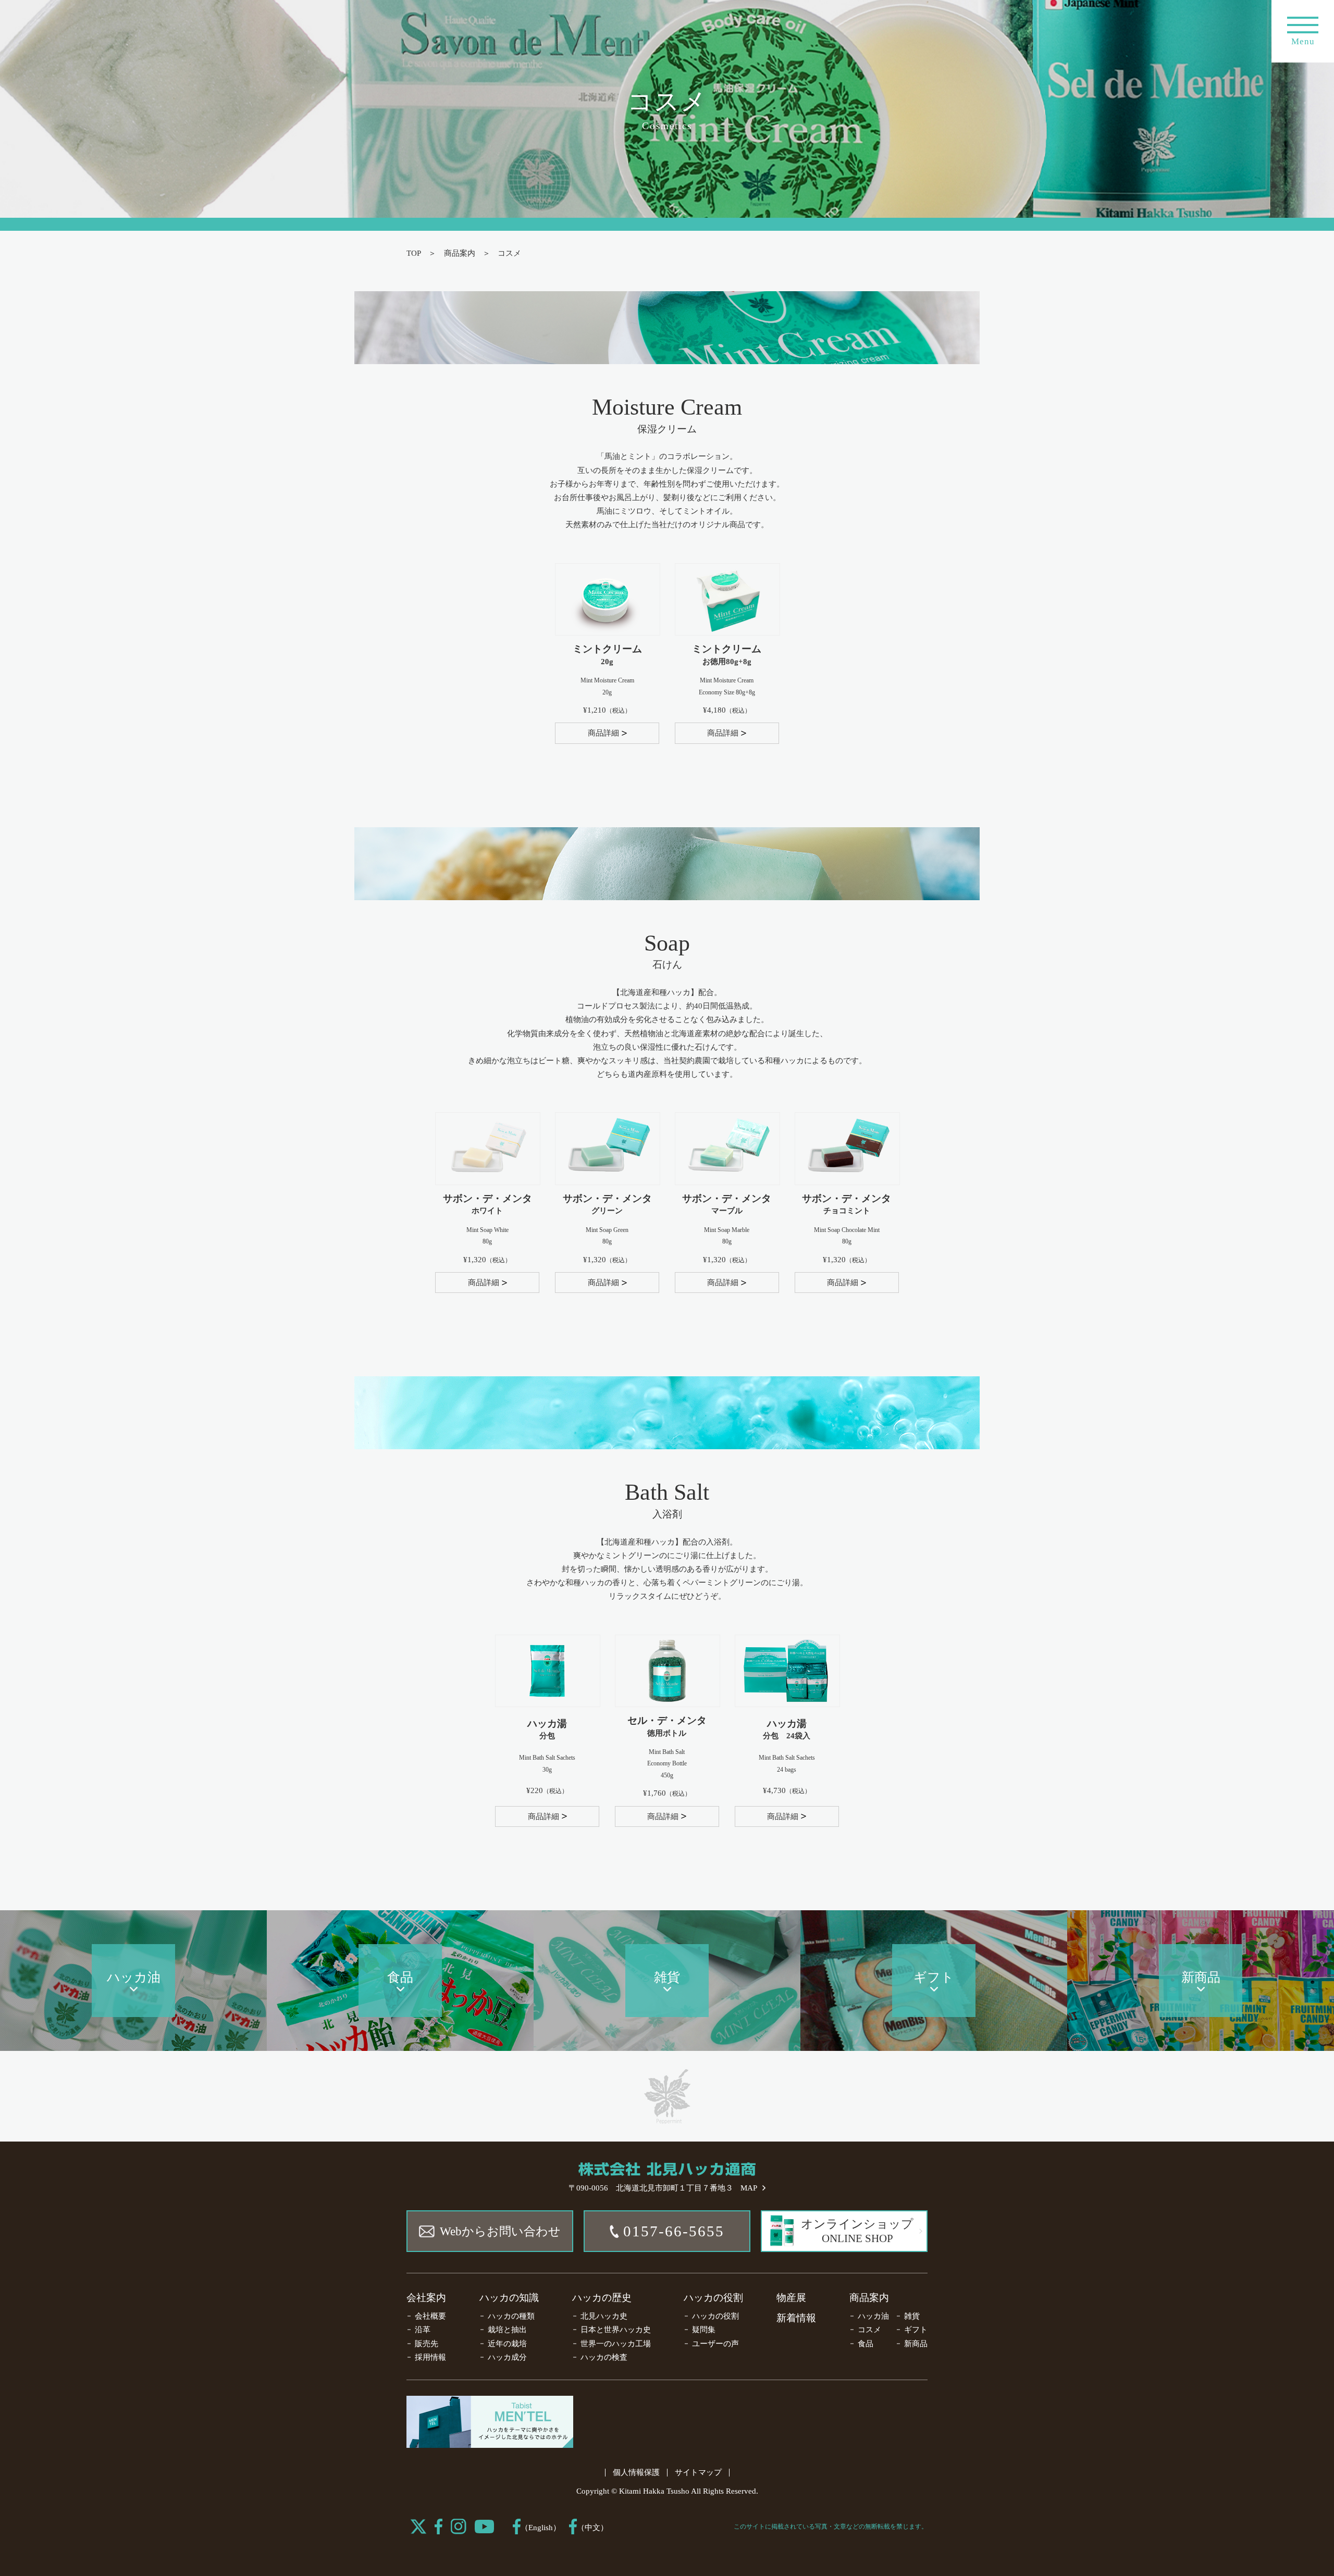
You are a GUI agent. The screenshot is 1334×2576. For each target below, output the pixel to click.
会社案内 (426, 2298)
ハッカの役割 (713, 2298)
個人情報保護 (636, 2472)
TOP (414, 253)
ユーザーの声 (715, 2344)
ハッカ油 (873, 2316)
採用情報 (430, 2357)
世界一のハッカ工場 (616, 2344)
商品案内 (460, 253)
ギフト (916, 2330)
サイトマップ (698, 2472)
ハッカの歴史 (602, 2298)
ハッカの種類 (511, 2316)
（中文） (592, 2528)
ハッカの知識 (509, 2298)
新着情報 (796, 2318)
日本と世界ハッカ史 (616, 2330)
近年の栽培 (507, 2344)
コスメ (869, 2330)
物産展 (791, 2298)
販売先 (427, 2344)
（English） (541, 2528)
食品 (866, 2344)
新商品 (916, 2344)
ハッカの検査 (604, 2357)
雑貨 (912, 2316)
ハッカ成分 (507, 2357)
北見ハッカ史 (604, 2316)
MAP (749, 2188)
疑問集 (704, 2330)
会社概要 (430, 2316)
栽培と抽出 (507, 2330)
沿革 (423, 2330)
